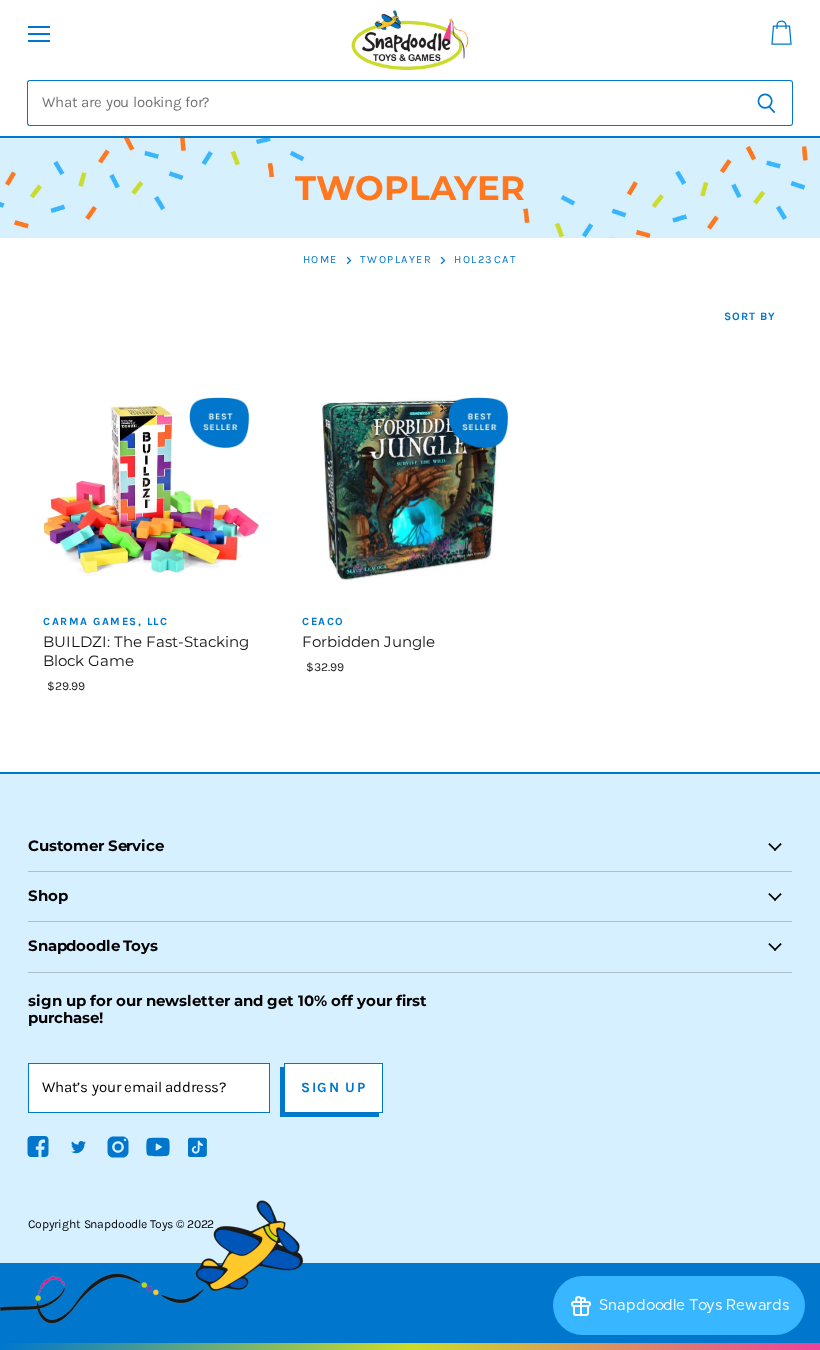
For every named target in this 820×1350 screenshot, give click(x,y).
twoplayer (396, 260)
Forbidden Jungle (368, 642)
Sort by (750, 317)
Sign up (333, 1087)
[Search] (766, 103)
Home (320, 260)
